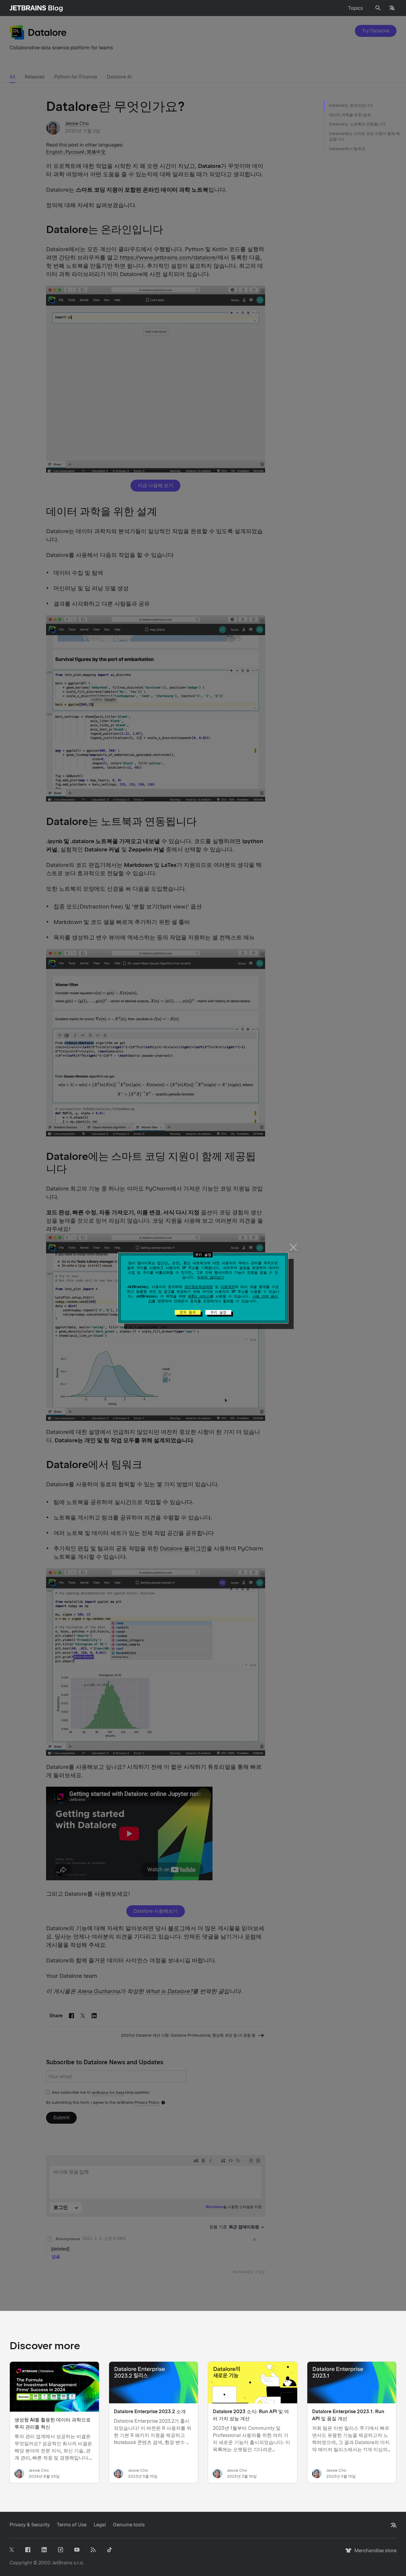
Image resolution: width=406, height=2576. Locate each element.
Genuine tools (129, 2525)
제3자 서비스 (199, 1296)
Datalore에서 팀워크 (347, 149)
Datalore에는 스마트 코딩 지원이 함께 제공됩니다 (365, 137)
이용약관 (228, 1287)
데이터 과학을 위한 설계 (350, 115)
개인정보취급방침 (199, 1287)
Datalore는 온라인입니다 (351, 105)
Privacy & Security (30, 2525)
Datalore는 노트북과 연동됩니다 (357, 124)
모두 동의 (188, 1312)
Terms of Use (72, 2525)
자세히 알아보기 (211, 1277)
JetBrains (62, 2563)
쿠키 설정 (218, 1312)
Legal (100, 2525)
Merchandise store (374, 2553)
